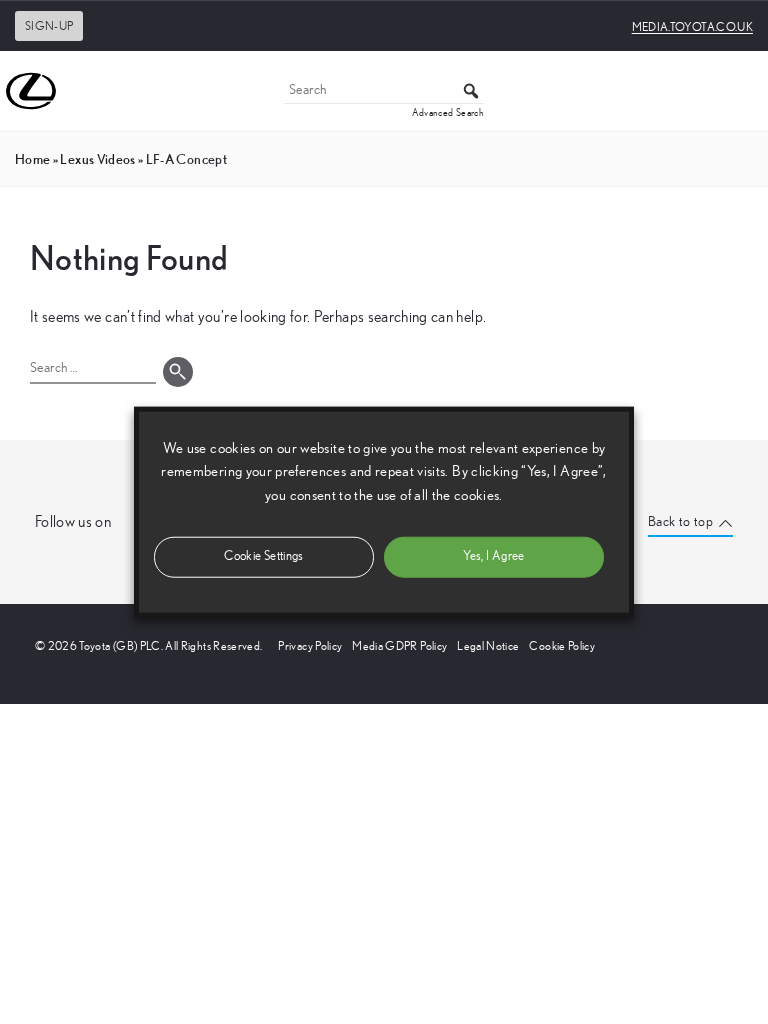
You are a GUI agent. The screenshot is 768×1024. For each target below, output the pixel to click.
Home (32, 159)
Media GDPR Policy (399, 646)
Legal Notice (488, 646)
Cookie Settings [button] (263, 555)
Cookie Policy (562, 646)
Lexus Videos (97, 159)
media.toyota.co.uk (692, 27)
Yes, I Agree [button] (493, 555)
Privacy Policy (310, 646)
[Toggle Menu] (742, 91)
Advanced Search (448, 113)
